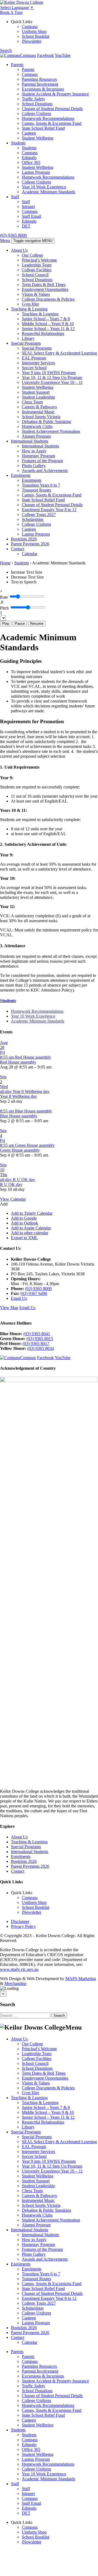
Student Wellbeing (38, 138)
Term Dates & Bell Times (44, 285)
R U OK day (11, 1184)
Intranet (28, 206)
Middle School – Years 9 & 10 (48, 324)
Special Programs (26, 343)
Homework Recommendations (48, 118)
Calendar (30, 554)
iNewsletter (32, 41)
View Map (9, 1308)
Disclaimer (20, 1921)
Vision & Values (36, 294)
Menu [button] (5, 240)
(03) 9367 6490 (34, 1293)
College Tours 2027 (39, 515)
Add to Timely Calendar (32, 1213)
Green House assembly (20, 1150)
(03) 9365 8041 (37, 1334)
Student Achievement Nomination (51, 431)
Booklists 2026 (24, 539)
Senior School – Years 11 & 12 (48, 329)
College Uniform (36, 114)
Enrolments (21, 475)
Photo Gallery (34, 466)
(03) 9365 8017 (36, 1343)
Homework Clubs (37, 426)
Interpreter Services (38, 363)
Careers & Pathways (39, 407)
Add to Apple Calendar (31, 1228)
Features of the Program (42, 461)
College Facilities (37, 270)
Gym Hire (30, 304)
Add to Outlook (24, 1223)
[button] (4, 1204)
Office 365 (31, 162)
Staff (15, 197)
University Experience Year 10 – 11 (52, 382)
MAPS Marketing (81, 1979)
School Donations (37, 104)
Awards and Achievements (45, 470)
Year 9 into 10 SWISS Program (49, 373)
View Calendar (13, 1199)
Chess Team (32, 402)
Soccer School (34, 368)
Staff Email (31, 216)
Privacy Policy (23, 1926)
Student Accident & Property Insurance (55, 94)
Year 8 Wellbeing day (19, 1096)
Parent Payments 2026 (30, 544)
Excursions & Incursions (43, 89)
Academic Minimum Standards (48, 192)
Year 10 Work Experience (44, 187)
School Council (35, 275)
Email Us (19, 1298)
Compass (30, 27)
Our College (32, 255)
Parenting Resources (39, 79)
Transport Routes (36, 490)
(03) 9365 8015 (40, 1339)
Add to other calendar (30, 1233)
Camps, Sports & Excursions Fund (52, 123)
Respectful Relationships (43, 333)
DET (26, 226)
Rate (4, 597)
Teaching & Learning (29, 309)
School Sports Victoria (41, 417)
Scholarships (33, 519)
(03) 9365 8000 (13, 235)
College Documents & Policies (48, 299)
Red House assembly (18, 1062)
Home (5, 563)
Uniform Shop (34, 31)
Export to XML (24, 1238)
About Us (19, 250)
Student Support (36, 392)
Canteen (29, 133)
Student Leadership (38, 397)
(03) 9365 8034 (41, 1348)
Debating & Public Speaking (46, 422)
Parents (17, 65)
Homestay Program (38, 456)
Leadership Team (37, 265)
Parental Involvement (40, 84)
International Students (30, 441)
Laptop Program (36, 172)
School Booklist (36, 36)
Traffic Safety (33, 99)
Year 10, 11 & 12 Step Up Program (52, 377)
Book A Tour (11, 12)
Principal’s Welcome (39, 260)
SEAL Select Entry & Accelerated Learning (59, 353)
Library (28, 338)
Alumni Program (36, 436)
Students (18, 143)
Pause (20, 624)
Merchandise (15, 1983)
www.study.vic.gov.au (19, 1969)
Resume (37, 624)
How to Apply (34, 451)
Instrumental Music (38, 412)
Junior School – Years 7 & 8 (46, 319)
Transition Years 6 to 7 (41, 485)
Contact (18, 549)
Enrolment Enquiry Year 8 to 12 (49, 510)
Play (6, 624)
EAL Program (34, 358)
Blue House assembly (19, 1116)
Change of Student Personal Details (52, 109)
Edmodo (29, 158)
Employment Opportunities (45, 289)
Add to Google (24, 1218)
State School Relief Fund (43, 128)
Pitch (4, 608)
